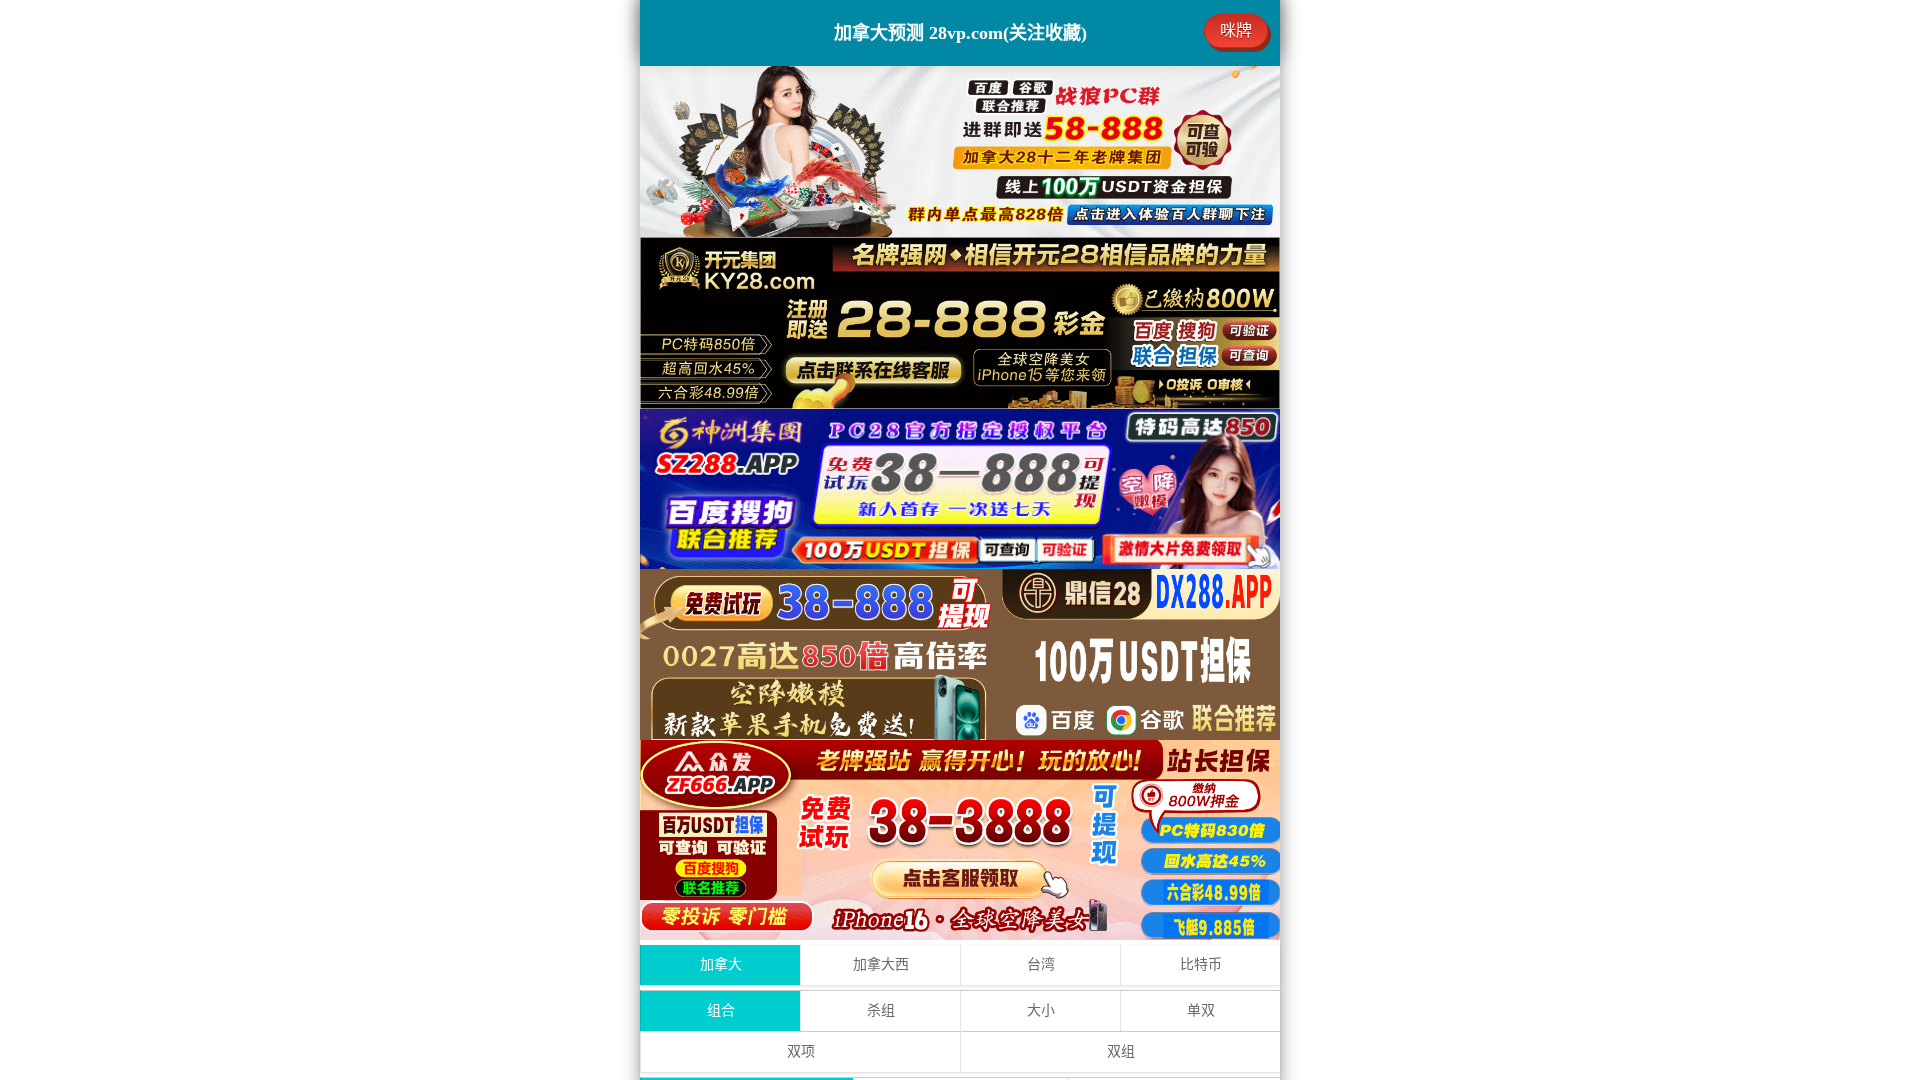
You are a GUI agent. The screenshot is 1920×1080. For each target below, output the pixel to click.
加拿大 (721, 964)
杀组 (881, 1010)
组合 (721, 1010)
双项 (801, 1051)
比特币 (1201, 964)
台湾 (1041, 964)
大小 (1041, 1010)
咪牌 (1236, 30)
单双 (1201, 1010)
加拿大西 (881, 964)
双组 (1121, 1051)
